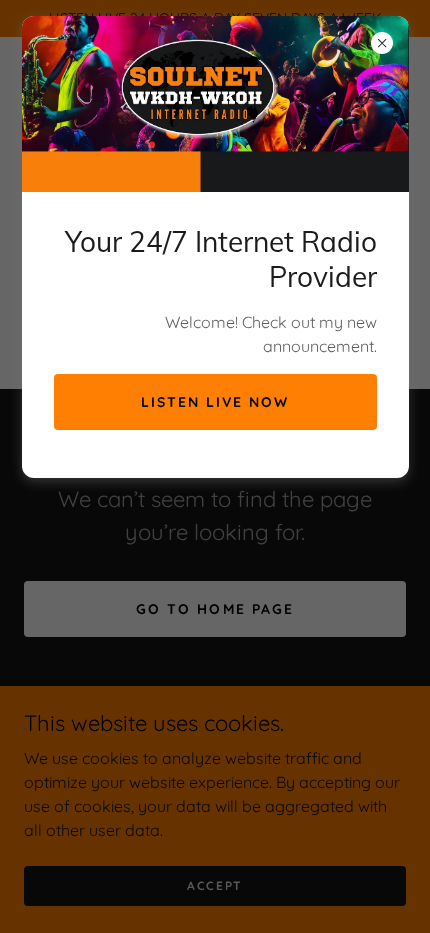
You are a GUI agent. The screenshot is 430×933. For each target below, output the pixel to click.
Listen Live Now (215, 402)
